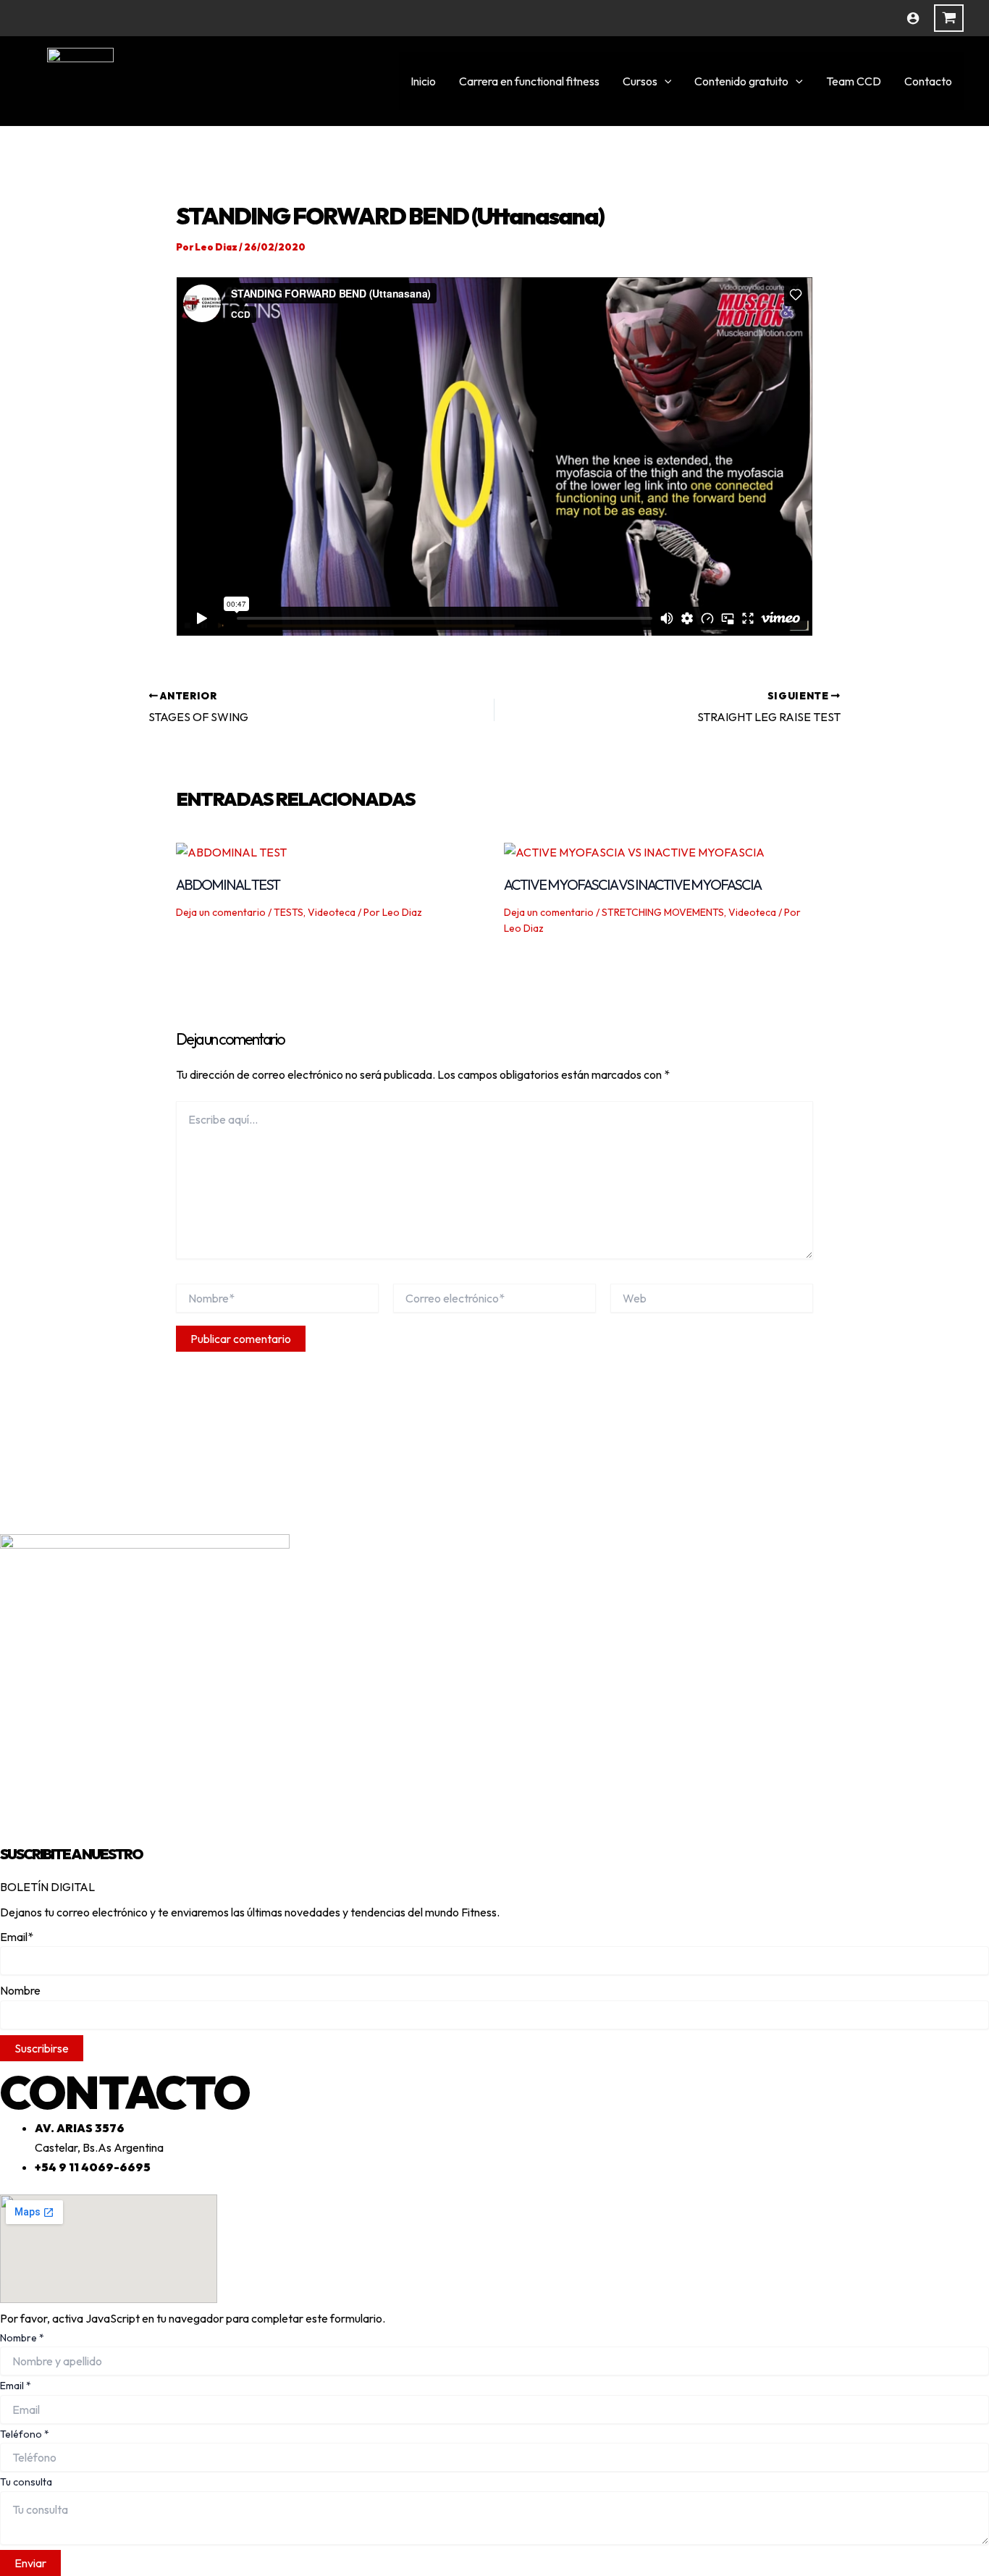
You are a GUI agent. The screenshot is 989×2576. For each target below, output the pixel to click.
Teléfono (25, 2434)
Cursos (640, 81)
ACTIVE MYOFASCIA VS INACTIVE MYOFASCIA (632, 884)
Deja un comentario (221, 912)
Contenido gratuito (741, 81)
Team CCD (854, 81)
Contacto (928, 81)
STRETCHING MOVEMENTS (663, 912)
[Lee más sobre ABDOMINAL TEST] (231, 851)
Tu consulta (26, 2482)
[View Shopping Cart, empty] (949, 18)
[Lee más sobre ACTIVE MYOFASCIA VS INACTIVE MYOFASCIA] (634, 851)
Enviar (30, 2563)
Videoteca (332, 912)
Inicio (423, 81)
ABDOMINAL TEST (228, 884)
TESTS (289, 912)
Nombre (22, 2338)
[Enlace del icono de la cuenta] (913, 18)
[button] (665, 81)
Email (16, 2386)
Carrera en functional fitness (529, 81)
